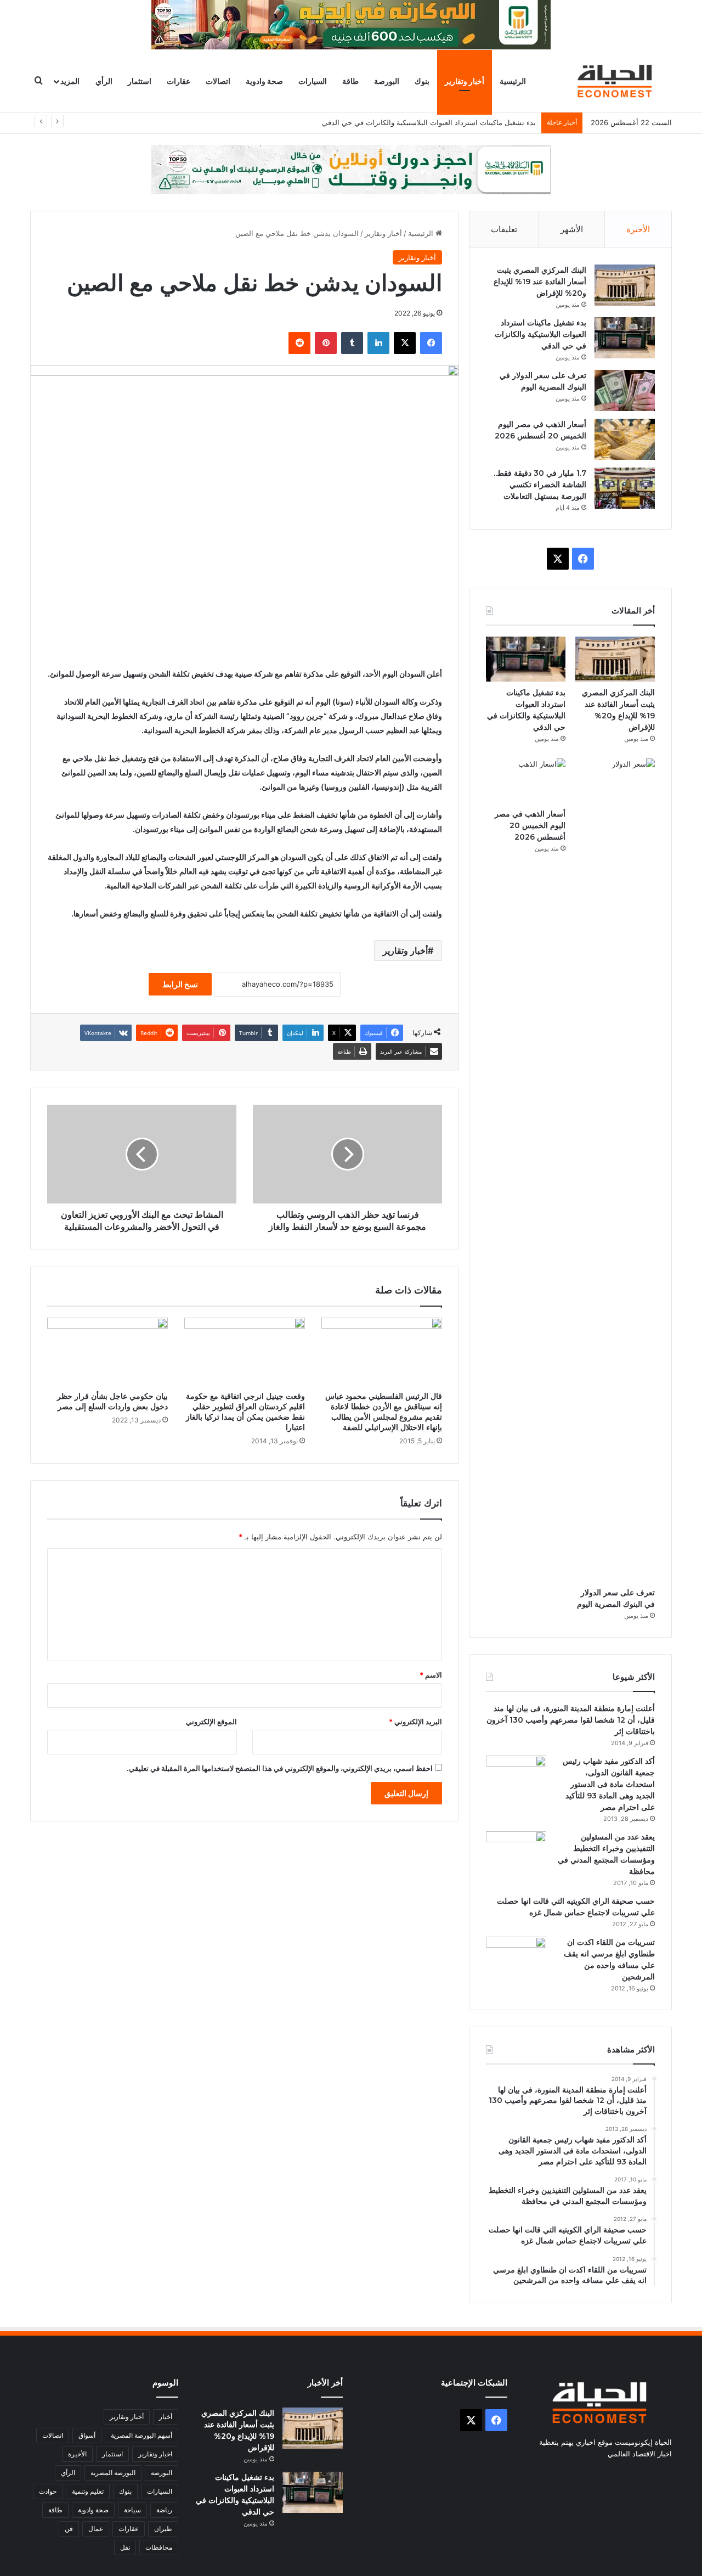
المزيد (70, 81)
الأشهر (572, 229)
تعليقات (504, 229)
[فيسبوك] (431, 343)
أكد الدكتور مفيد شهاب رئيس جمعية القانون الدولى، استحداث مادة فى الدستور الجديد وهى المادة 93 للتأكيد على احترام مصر (609, 1784)
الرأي (104, 81)
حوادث (48, 2491)
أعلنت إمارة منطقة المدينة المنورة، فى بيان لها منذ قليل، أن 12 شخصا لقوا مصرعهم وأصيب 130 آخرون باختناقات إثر (571, 1720)
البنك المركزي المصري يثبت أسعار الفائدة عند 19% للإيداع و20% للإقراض (540, 282)
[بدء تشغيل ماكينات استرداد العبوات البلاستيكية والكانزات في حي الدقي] (625, 338)
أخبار (166, 2417)
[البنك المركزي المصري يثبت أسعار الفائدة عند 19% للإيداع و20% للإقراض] (625, 285)
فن (69, 2529)
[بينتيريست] (326, 343)
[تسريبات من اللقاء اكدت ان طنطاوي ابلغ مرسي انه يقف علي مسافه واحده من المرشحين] (516, 1957)
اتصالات (218, 81)
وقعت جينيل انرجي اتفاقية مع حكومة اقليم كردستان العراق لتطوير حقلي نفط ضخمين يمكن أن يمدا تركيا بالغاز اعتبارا (245, 1412)
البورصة (387, 81)
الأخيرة (638, 229)
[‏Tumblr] (352, 343)
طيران (163, 2529)
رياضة (164, 2510)
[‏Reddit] (299, 343)
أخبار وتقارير (465, 81)
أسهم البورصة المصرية (141, 2435)
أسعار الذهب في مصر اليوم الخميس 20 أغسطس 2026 (530, 825)
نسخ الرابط (180, 984)
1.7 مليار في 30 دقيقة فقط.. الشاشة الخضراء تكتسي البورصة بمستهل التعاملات (540, 485)
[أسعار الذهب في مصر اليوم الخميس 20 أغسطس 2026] (625, 439)
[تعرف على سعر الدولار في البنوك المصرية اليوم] (625, 390)
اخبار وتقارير (155, 2454)
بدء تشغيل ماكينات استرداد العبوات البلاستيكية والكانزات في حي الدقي (540, 334)
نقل (125, 2547)
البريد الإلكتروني (415, 1722)
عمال (96, 2529)
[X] (405, 343)
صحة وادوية (264, 81)
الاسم (431, 1675)
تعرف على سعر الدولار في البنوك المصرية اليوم (464, 122)
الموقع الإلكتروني (211, 1722)
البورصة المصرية (113, 2473)
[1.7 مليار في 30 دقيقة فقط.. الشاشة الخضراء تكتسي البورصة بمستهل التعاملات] (625, 488)
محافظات (159, 2547)
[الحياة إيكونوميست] (617, 81)
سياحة (132, 2510)
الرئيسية (513, 81)
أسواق (87, 2435)
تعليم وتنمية (88, 2491)
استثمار (140, 81)
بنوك (422, 81)
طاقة (350, 81)
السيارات (313, 81)
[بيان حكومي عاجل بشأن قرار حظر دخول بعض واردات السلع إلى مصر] (107, 1352)
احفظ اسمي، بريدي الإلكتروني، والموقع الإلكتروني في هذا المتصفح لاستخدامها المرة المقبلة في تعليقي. (280, 1768)
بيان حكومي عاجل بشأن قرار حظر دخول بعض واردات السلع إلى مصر (112, 1401)
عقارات (179, 81)
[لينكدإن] (378, 343)
